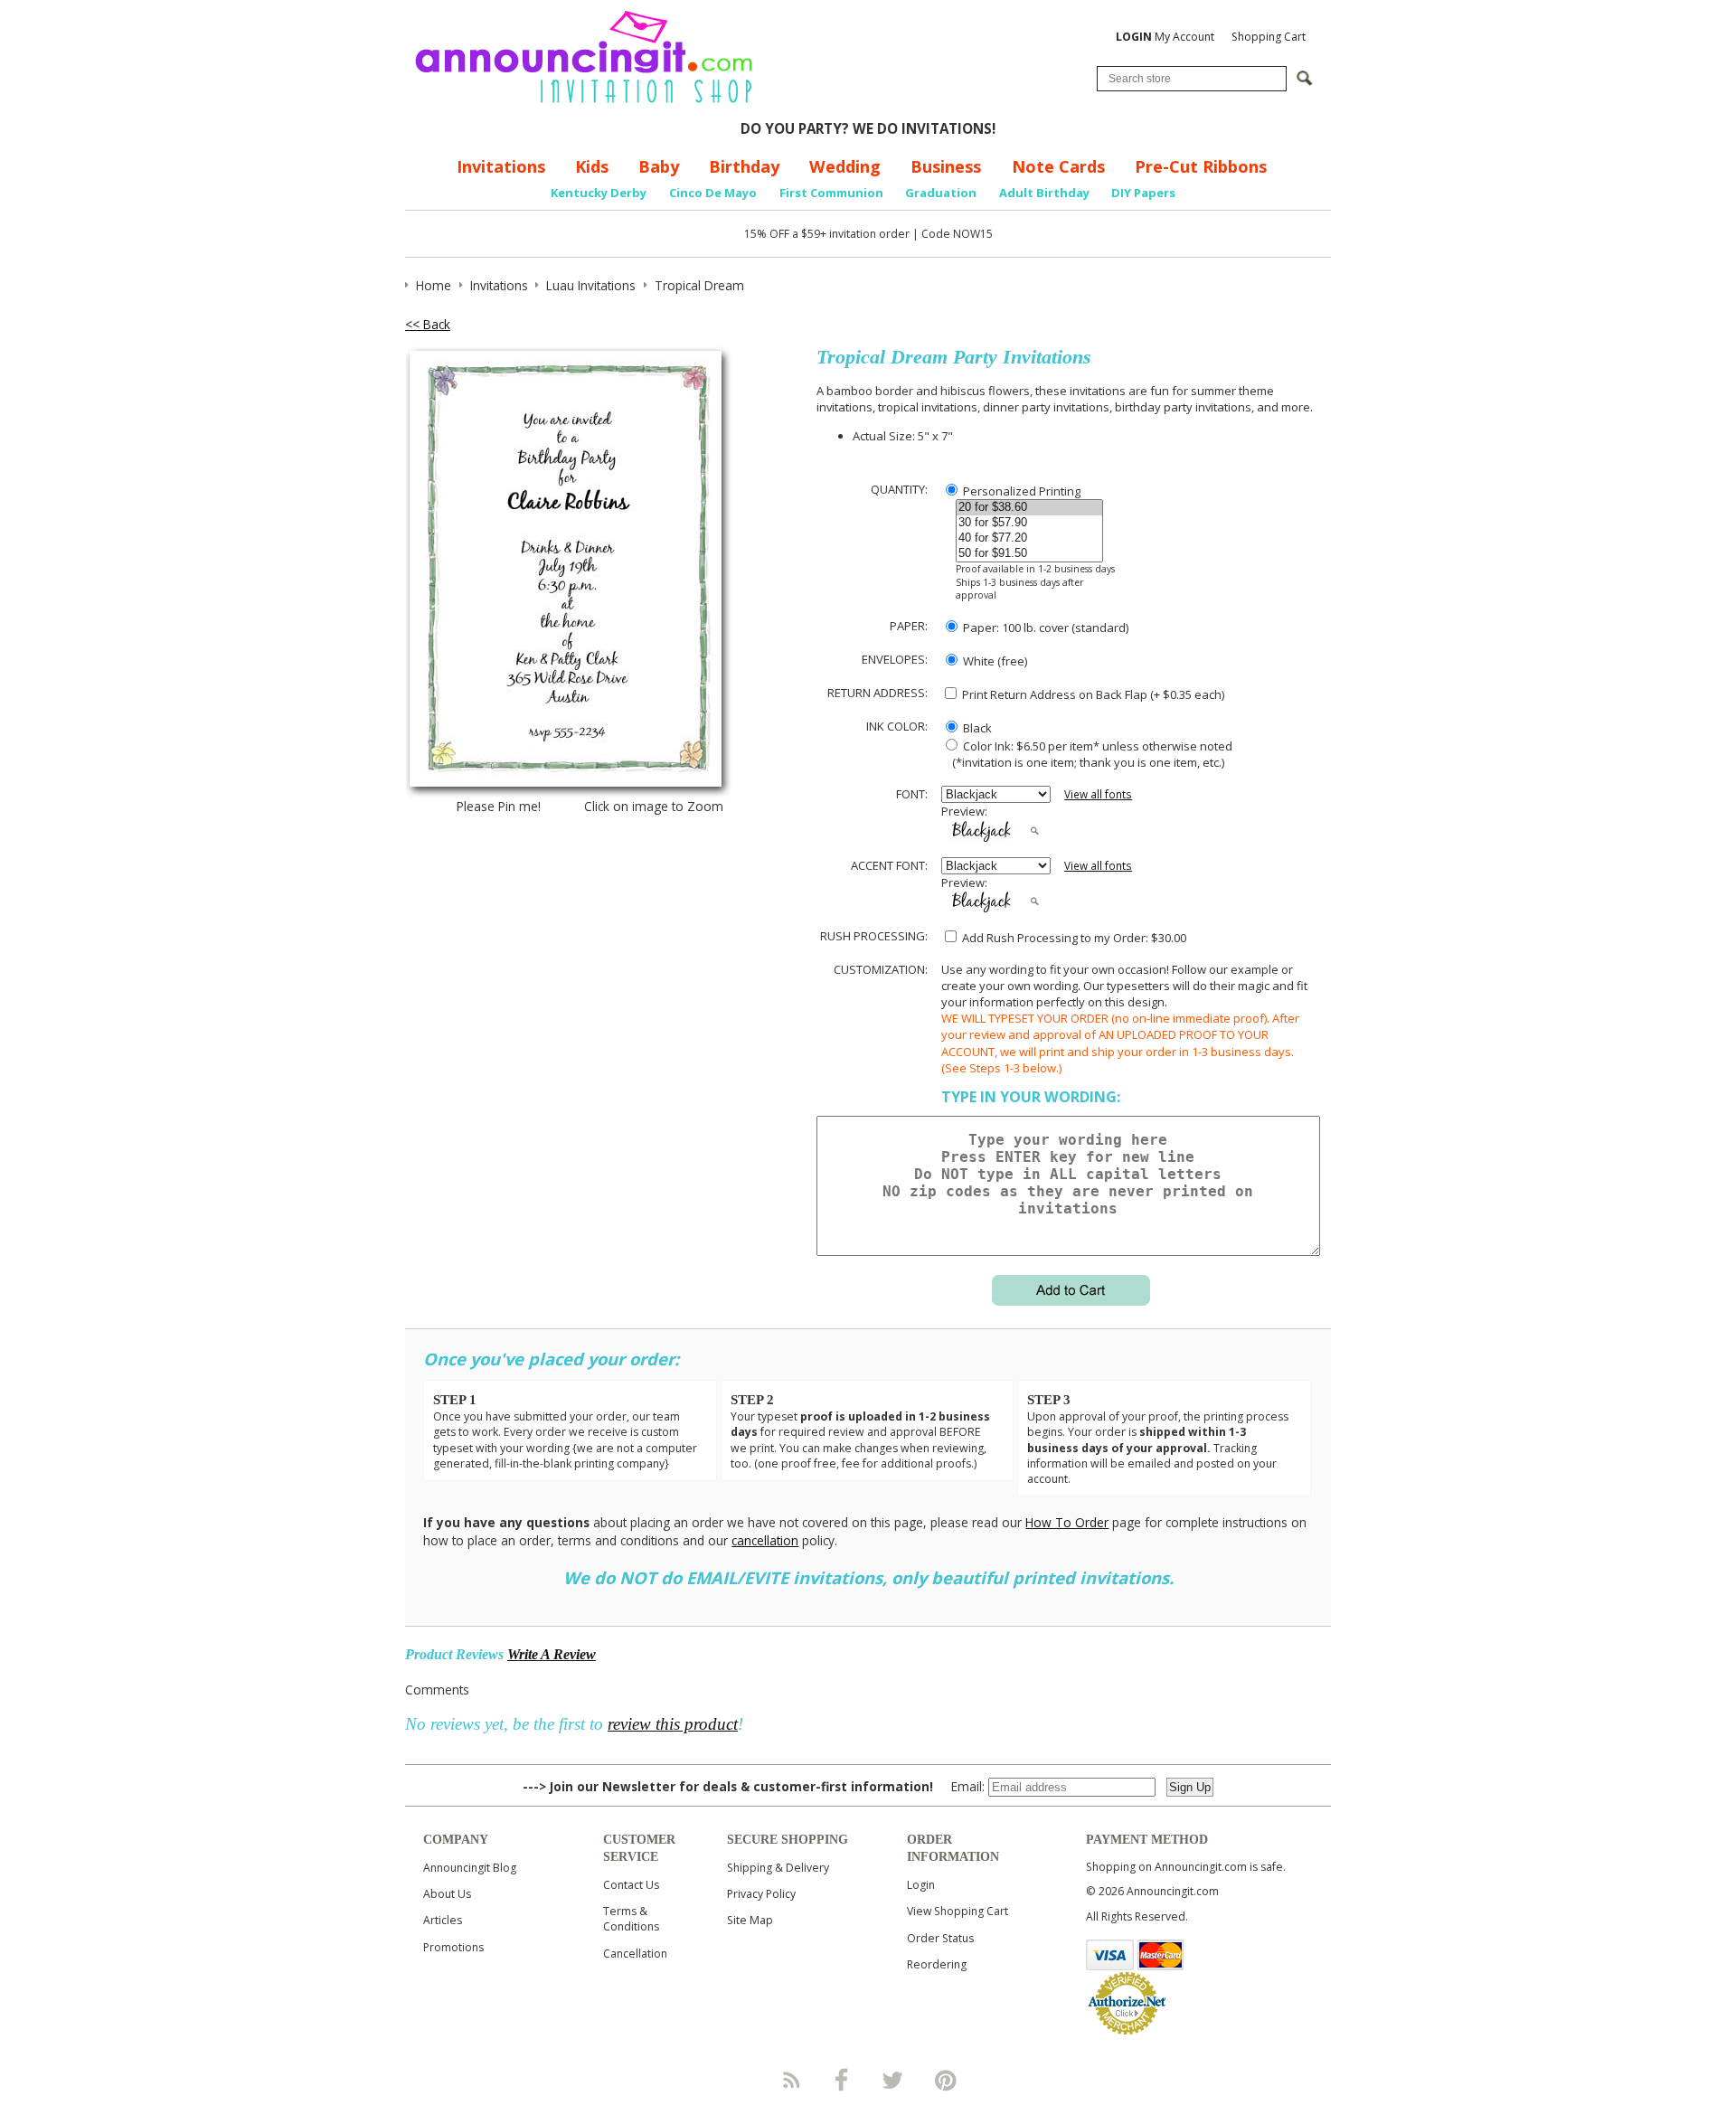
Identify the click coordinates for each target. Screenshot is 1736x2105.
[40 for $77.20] (1029, 538)
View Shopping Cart (958, 1911)
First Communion (831, 193)
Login (921, 1885)
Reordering (937, 1964)
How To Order (1067, 1522)
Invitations (501, 166)
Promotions (453, 1947)
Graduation (941, 193)
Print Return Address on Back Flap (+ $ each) (1092, 694)
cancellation (765, 1540)
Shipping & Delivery (778, 1868)
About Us (447, 1894)
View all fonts (1098, 794)
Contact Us (631, 1885)
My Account (1165, 37)
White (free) (994, 661)
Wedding (845, 166)
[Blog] (790, 2080)
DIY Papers (1143, 193)
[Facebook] (842, 2080)
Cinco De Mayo (713, 193)
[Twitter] (894, 2080)
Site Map (750, 1920)
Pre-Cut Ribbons (1201, 166)
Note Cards (1058, 166)
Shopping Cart (1269, 37)
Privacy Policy (761, 1894)
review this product (673, 1724)
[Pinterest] (946, 2080)
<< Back (428, 324)
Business (946, 166)
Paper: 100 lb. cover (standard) (1044, 628)
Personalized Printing (1020, 491)
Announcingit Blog (470, 1868)
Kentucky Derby (599, 193)
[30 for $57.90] (1029, 523)
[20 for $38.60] (1029, 508)
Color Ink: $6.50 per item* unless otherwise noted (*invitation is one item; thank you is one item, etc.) (1087, 754)
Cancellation (635, 1954)
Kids (592, 166)
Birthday (744, 166)
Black (976, 728)
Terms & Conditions (631, 1919)
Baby (659, 166)
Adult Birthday (1044, 193)
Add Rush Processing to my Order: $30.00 (1073, 938)
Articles (443, 1920)
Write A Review (552, 1654)
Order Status (940, 1938)
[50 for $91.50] (1029, 554)
